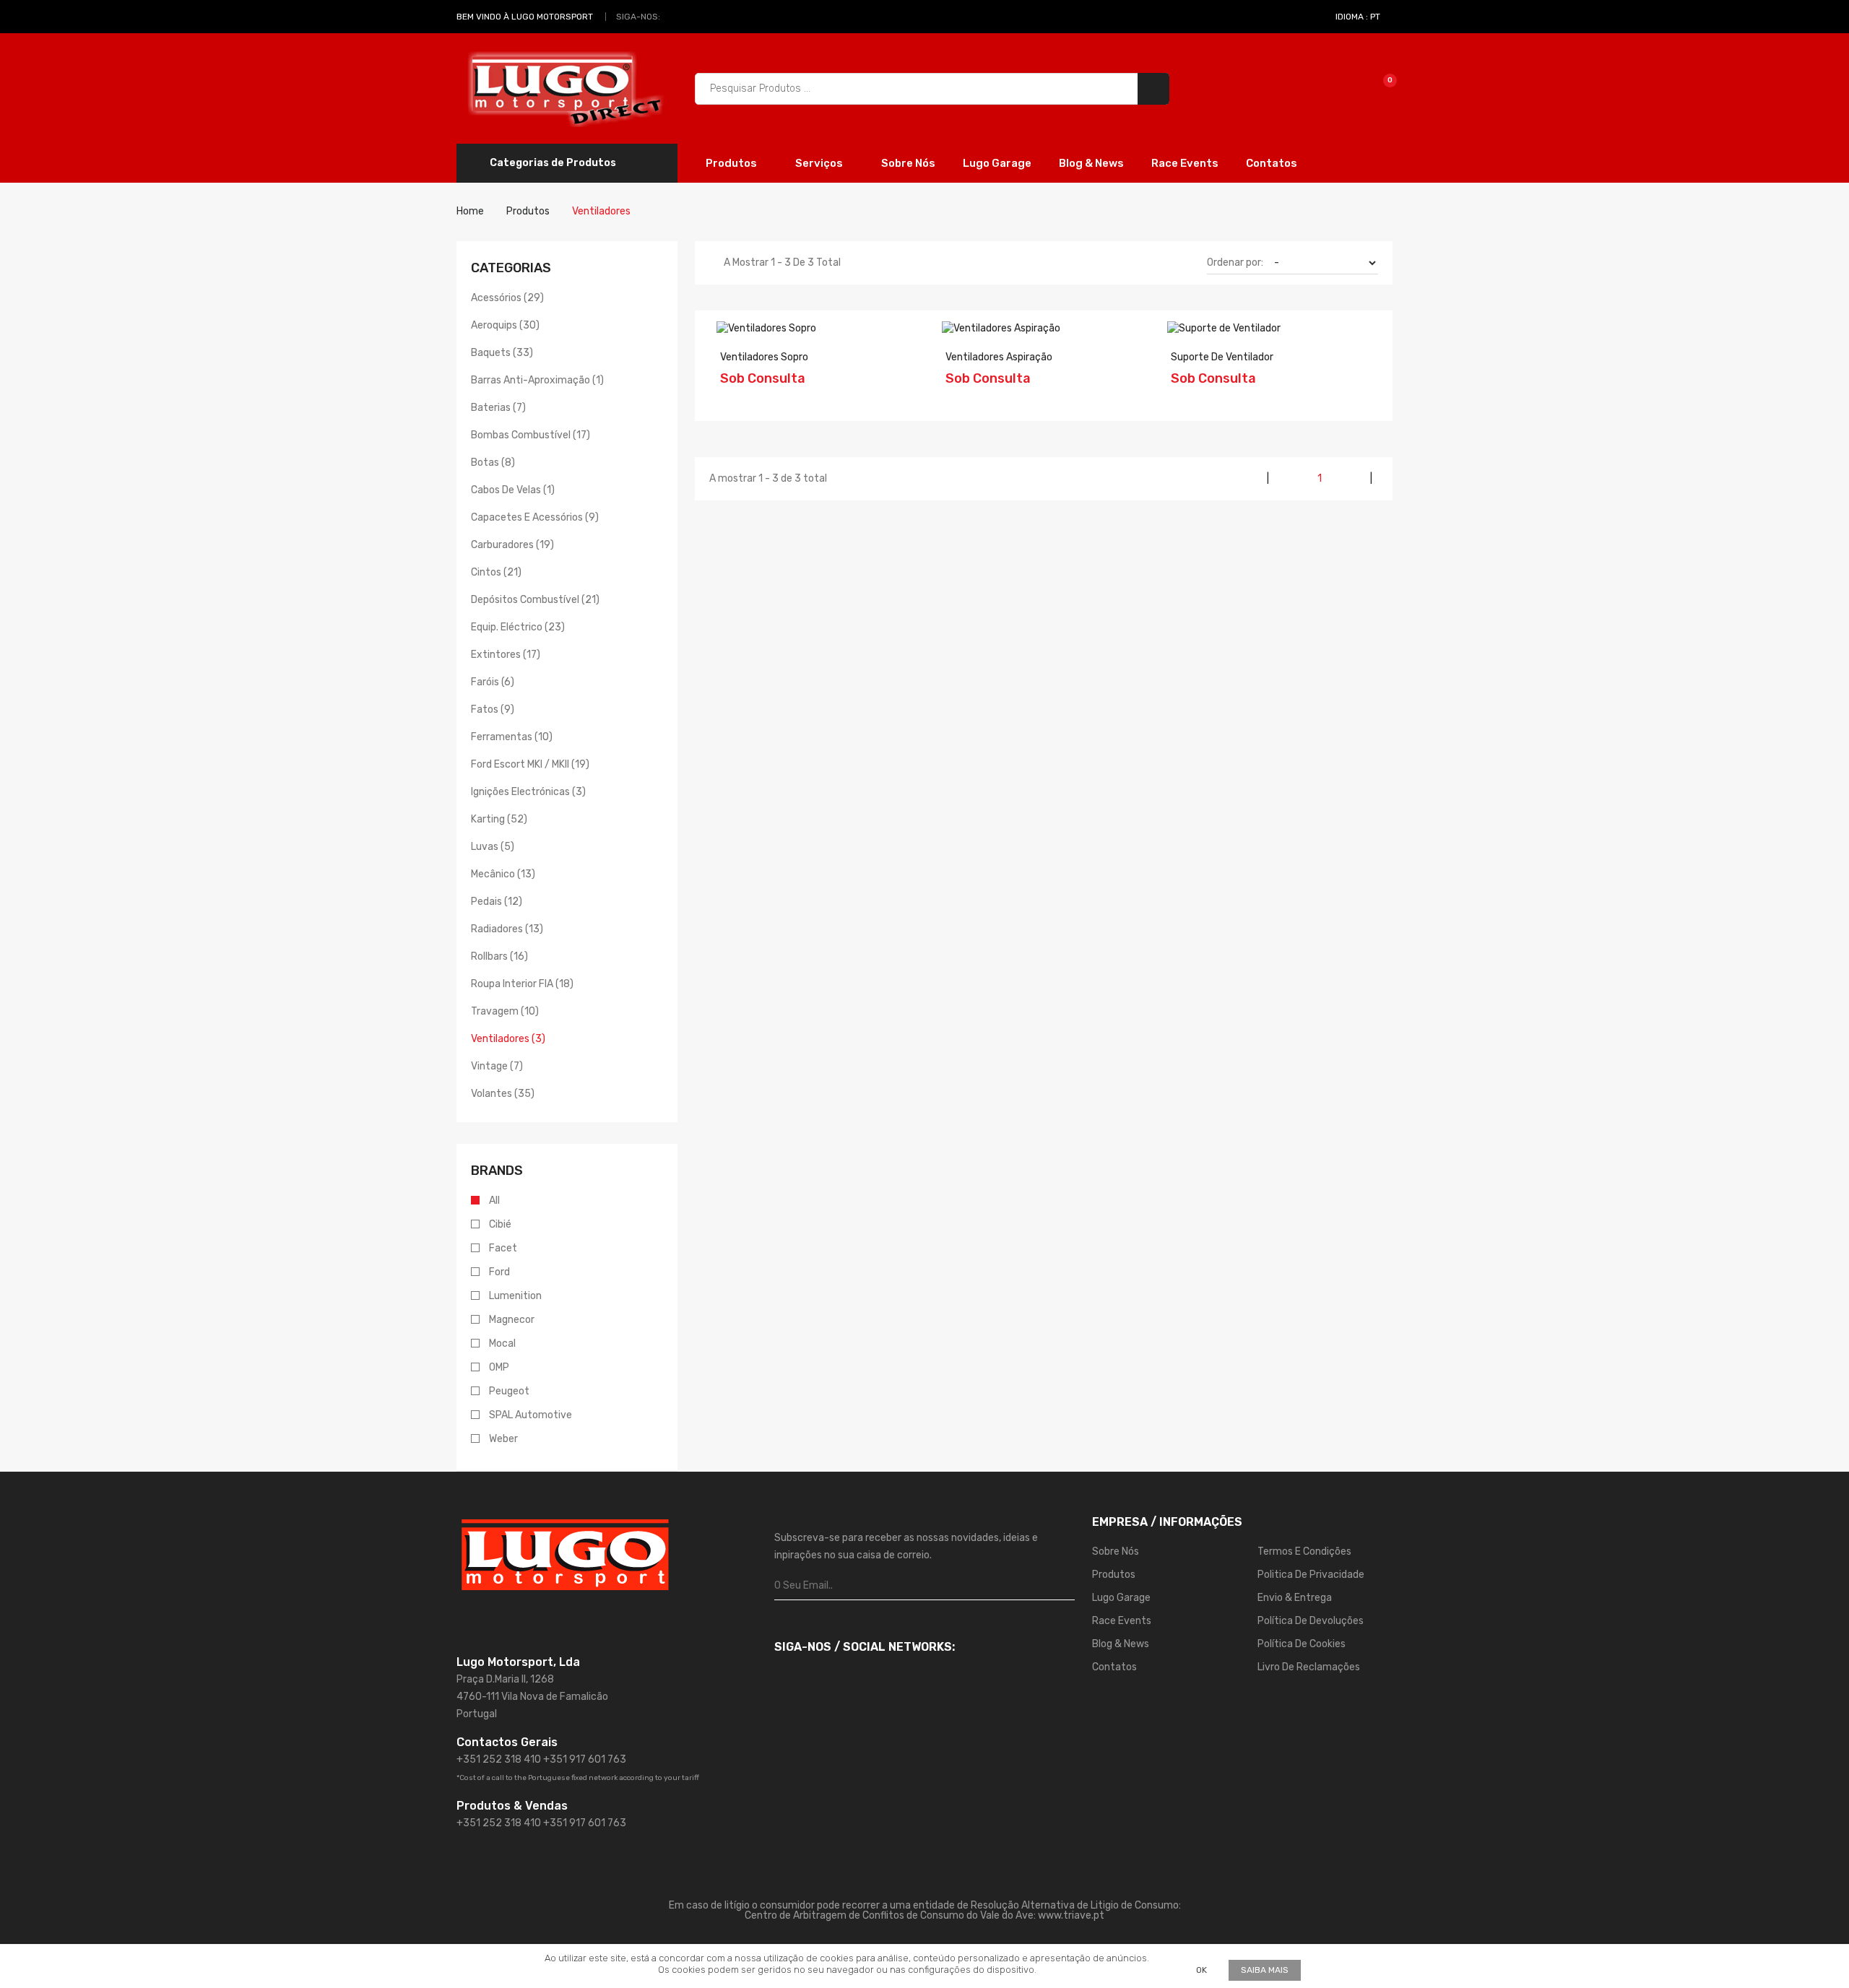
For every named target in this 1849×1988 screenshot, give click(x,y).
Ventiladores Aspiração (999, 357)
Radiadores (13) (507, 929)
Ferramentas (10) (512, 737)
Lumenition (515, 1296)
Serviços (820, 163)
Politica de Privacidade (1311, 1575)
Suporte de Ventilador (1222, 357)
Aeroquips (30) (505, 325)
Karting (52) (499, 819)
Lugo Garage (997, 163)
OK (1201, 1970)
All (494, 1201)
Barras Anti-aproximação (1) (537, 380)
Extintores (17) (506, 655)
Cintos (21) (496, 572)
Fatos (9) (493, 709)
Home (470, 211)
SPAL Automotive (531, 1415)
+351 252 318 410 (499, 1759)
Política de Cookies (1302, 1644)
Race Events (1185, 163)
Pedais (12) (497, 902)
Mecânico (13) (503, 874)
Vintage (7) (497, 1066)
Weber (503, 1439)
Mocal (502, 1344)
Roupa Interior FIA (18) (522, 984)
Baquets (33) (502, 353)
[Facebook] (675, 17)
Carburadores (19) (512, 545)
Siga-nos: (638, 17)
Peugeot (509, 1391)
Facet (503, 1248)
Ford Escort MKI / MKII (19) (530, 764)
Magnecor (512, 1320)
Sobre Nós (908, 163)
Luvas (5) (493, 847)
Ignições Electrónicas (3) (528, 792)
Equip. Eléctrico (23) (518, 627)
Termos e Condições (1304, 1551)
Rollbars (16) (499, 956)
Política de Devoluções (1311, 1621)
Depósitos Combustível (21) (535, 600)
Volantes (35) (503, 1094)
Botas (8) (493, 463)
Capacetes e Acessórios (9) (535, 517)
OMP (499, 1367)
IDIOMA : (1358, 17)
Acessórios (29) (507, 298)
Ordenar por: (1235, 262)
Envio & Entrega (1295, 1598)
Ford (499, 1272)
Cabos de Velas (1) (513, 490)
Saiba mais (1265, 1970)
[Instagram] (691, 17)
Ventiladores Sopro (764, 357)
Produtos (732, 163)
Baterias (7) (498, 408)
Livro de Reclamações (1309, 1667)
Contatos (1272, 163)
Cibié (500, 1224)
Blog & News (1091, 163)
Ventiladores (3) (508, 1039)
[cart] (1380, 88)
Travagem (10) (505, 1011)
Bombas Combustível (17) (531, 435)
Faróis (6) (493, 682)
